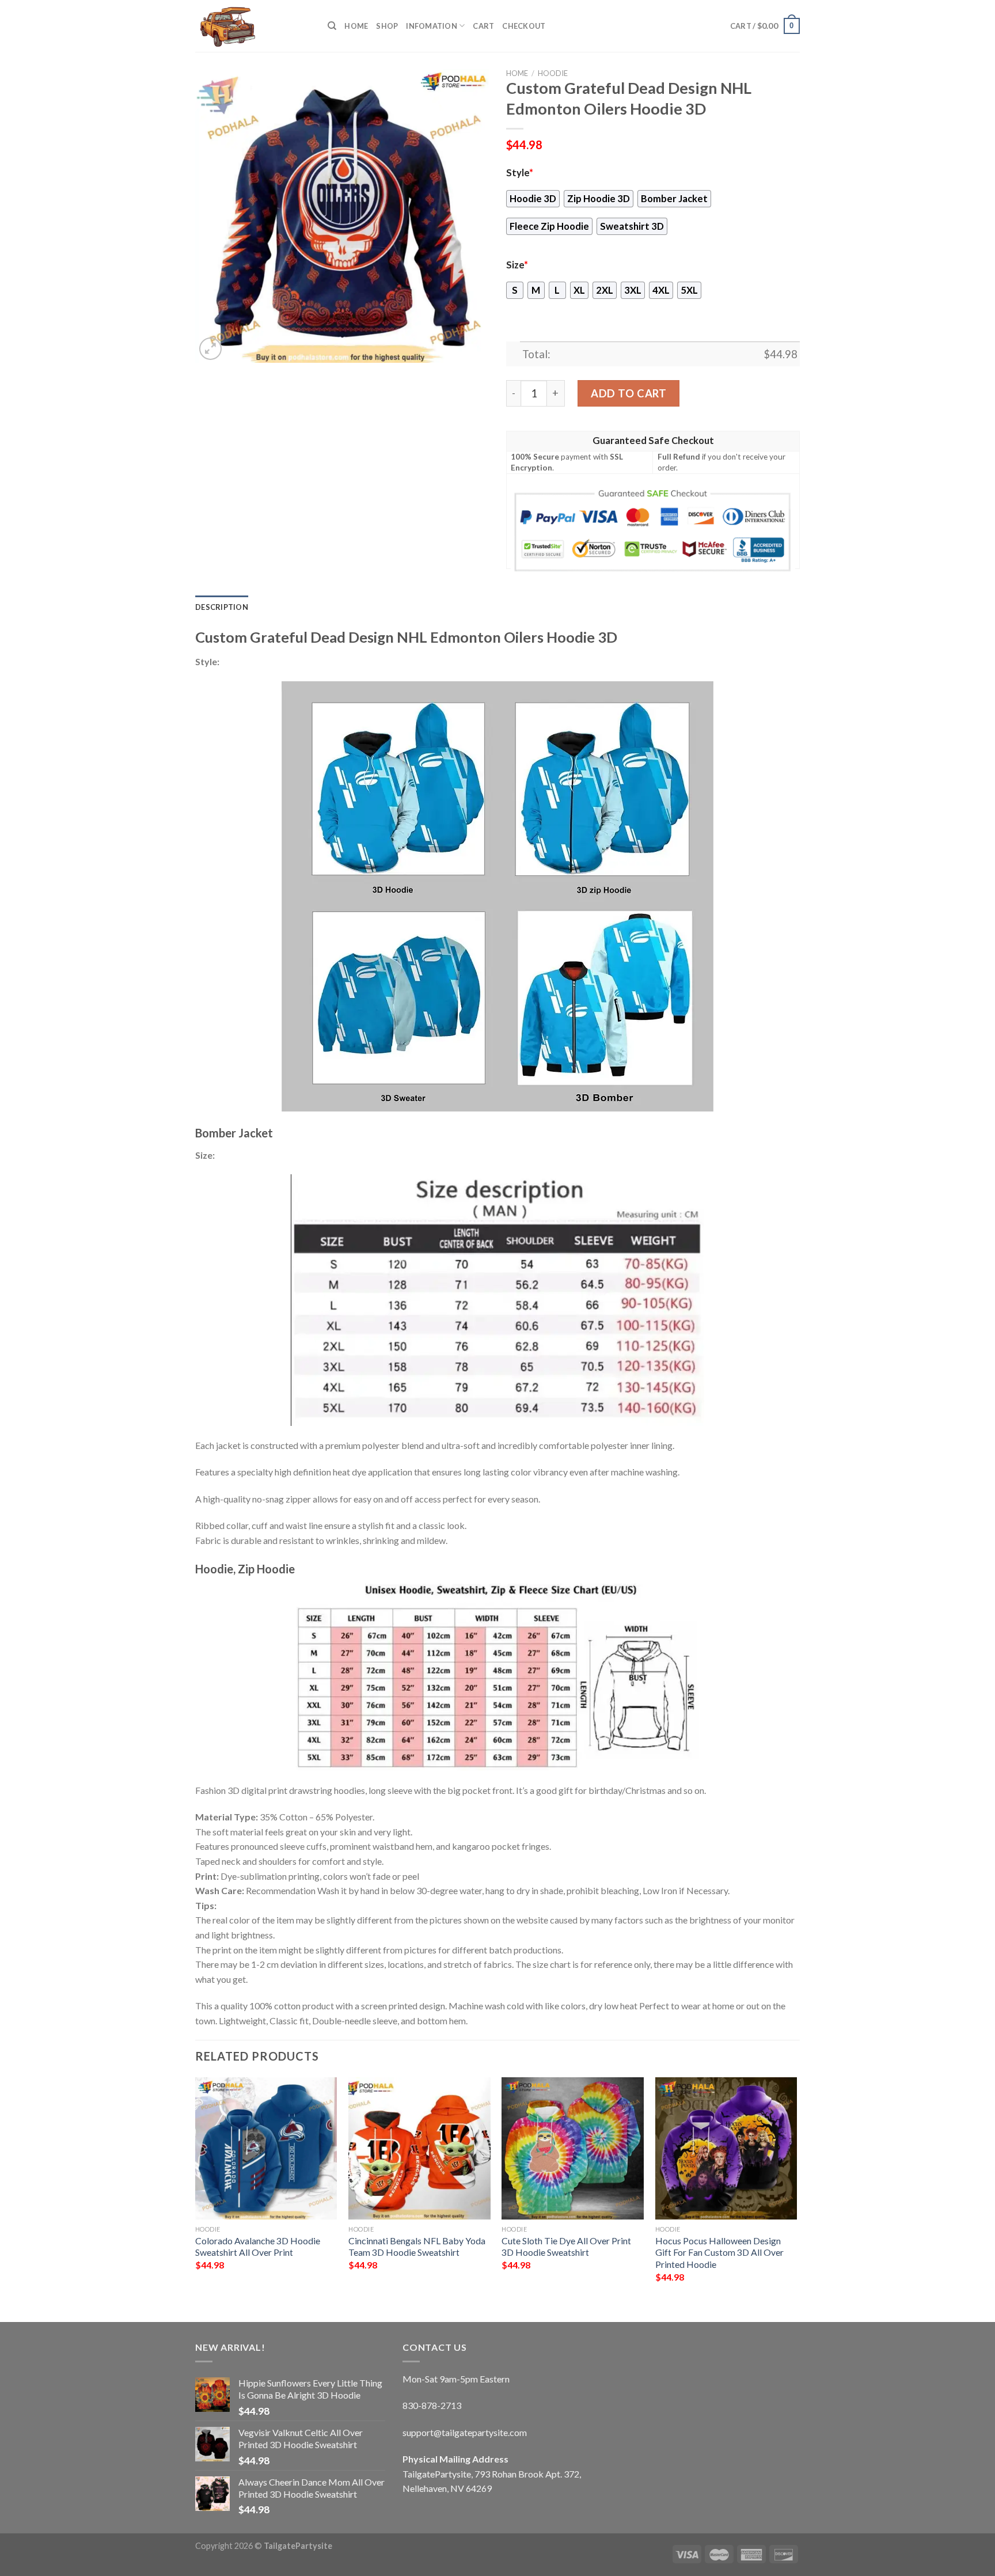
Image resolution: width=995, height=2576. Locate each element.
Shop (387, 26)
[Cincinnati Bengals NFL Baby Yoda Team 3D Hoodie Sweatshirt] (419, 2148)
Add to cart (628, 393)
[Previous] (196, 2190)
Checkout (524, 26)
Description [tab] (222, 607)
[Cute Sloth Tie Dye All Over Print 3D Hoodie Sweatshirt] (573, 2148)
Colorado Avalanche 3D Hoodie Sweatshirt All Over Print (258, 2247)
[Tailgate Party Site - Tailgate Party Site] (253, 26)
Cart (483, 26)
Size (517, 265)
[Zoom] (210, 349)
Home (356, 26)
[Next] (796, 2190)
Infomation (432, 26)
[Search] (332, 26)
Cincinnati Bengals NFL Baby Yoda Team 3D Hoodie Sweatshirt (417, 2247)
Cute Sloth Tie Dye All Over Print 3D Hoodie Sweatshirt (566, 2247)
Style (520, 173)
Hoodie (553, 73)
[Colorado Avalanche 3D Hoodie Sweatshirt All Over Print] (266, 2148)
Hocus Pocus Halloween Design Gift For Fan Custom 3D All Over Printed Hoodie (719, 2252)
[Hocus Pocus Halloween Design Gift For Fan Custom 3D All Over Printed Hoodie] (726, 2148)
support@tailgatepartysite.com (465, 2432)
